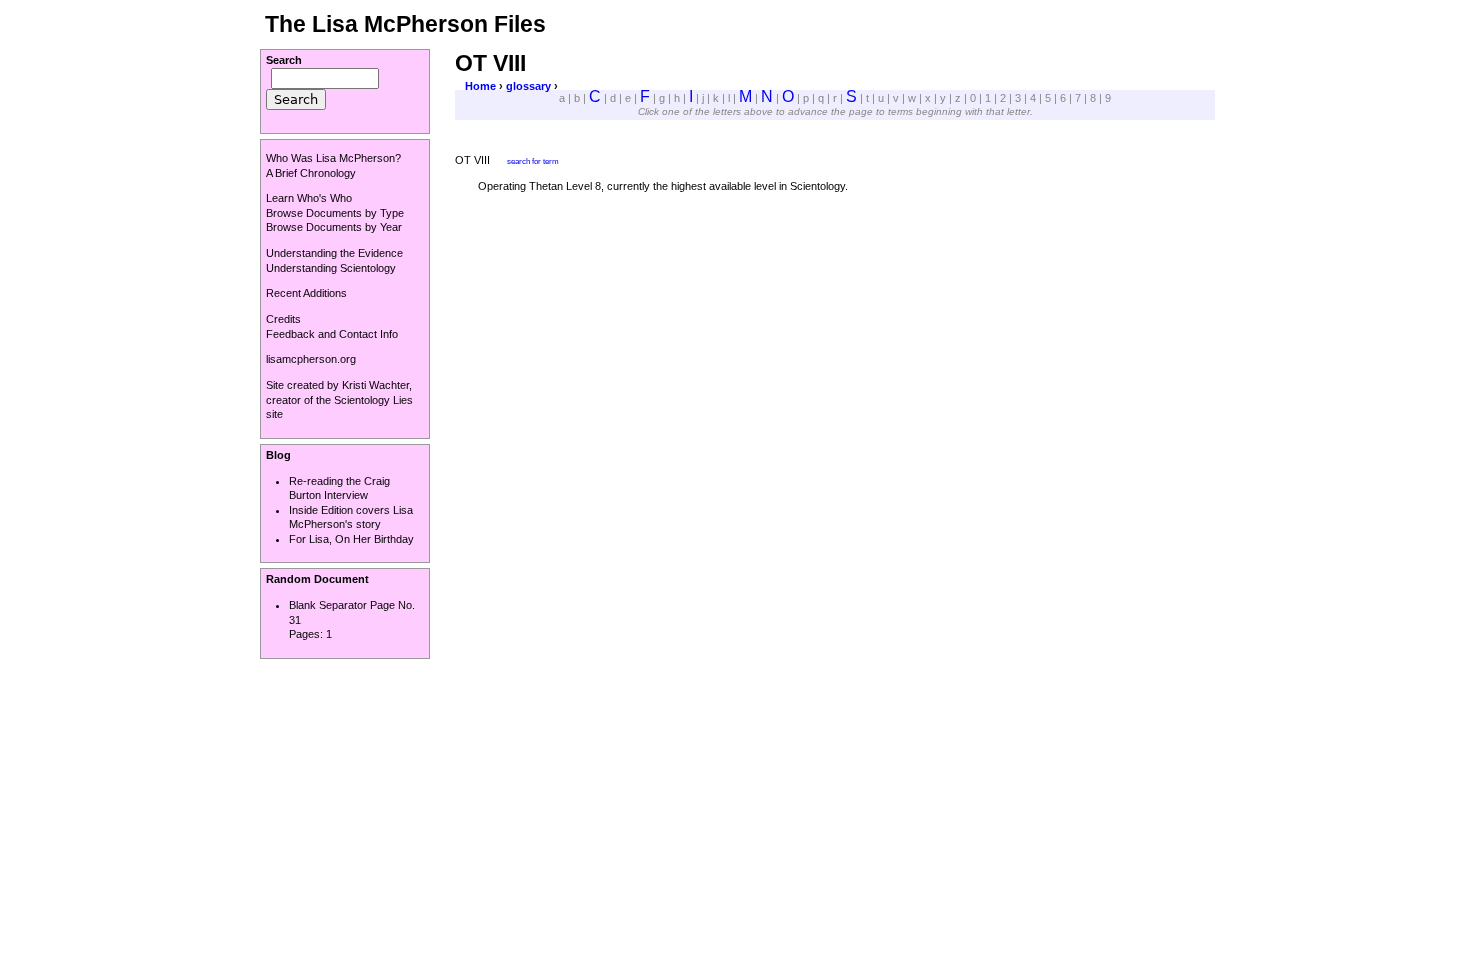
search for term (533, 161)
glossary (528, 86)
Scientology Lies (373, 400)
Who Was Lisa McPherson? (333, 158)
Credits (283, 319)
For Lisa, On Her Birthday (351, 539)
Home (480, 86)
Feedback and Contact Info (332, 334)
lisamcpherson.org (311, 359)
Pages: (307, 634)
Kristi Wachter (375, 385)
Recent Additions (306, 293)
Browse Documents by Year (334, 227)
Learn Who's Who (309, 198)
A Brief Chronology (311, 173)
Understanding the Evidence (334, 253)
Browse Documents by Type (335, 213)
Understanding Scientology (331, 268)
